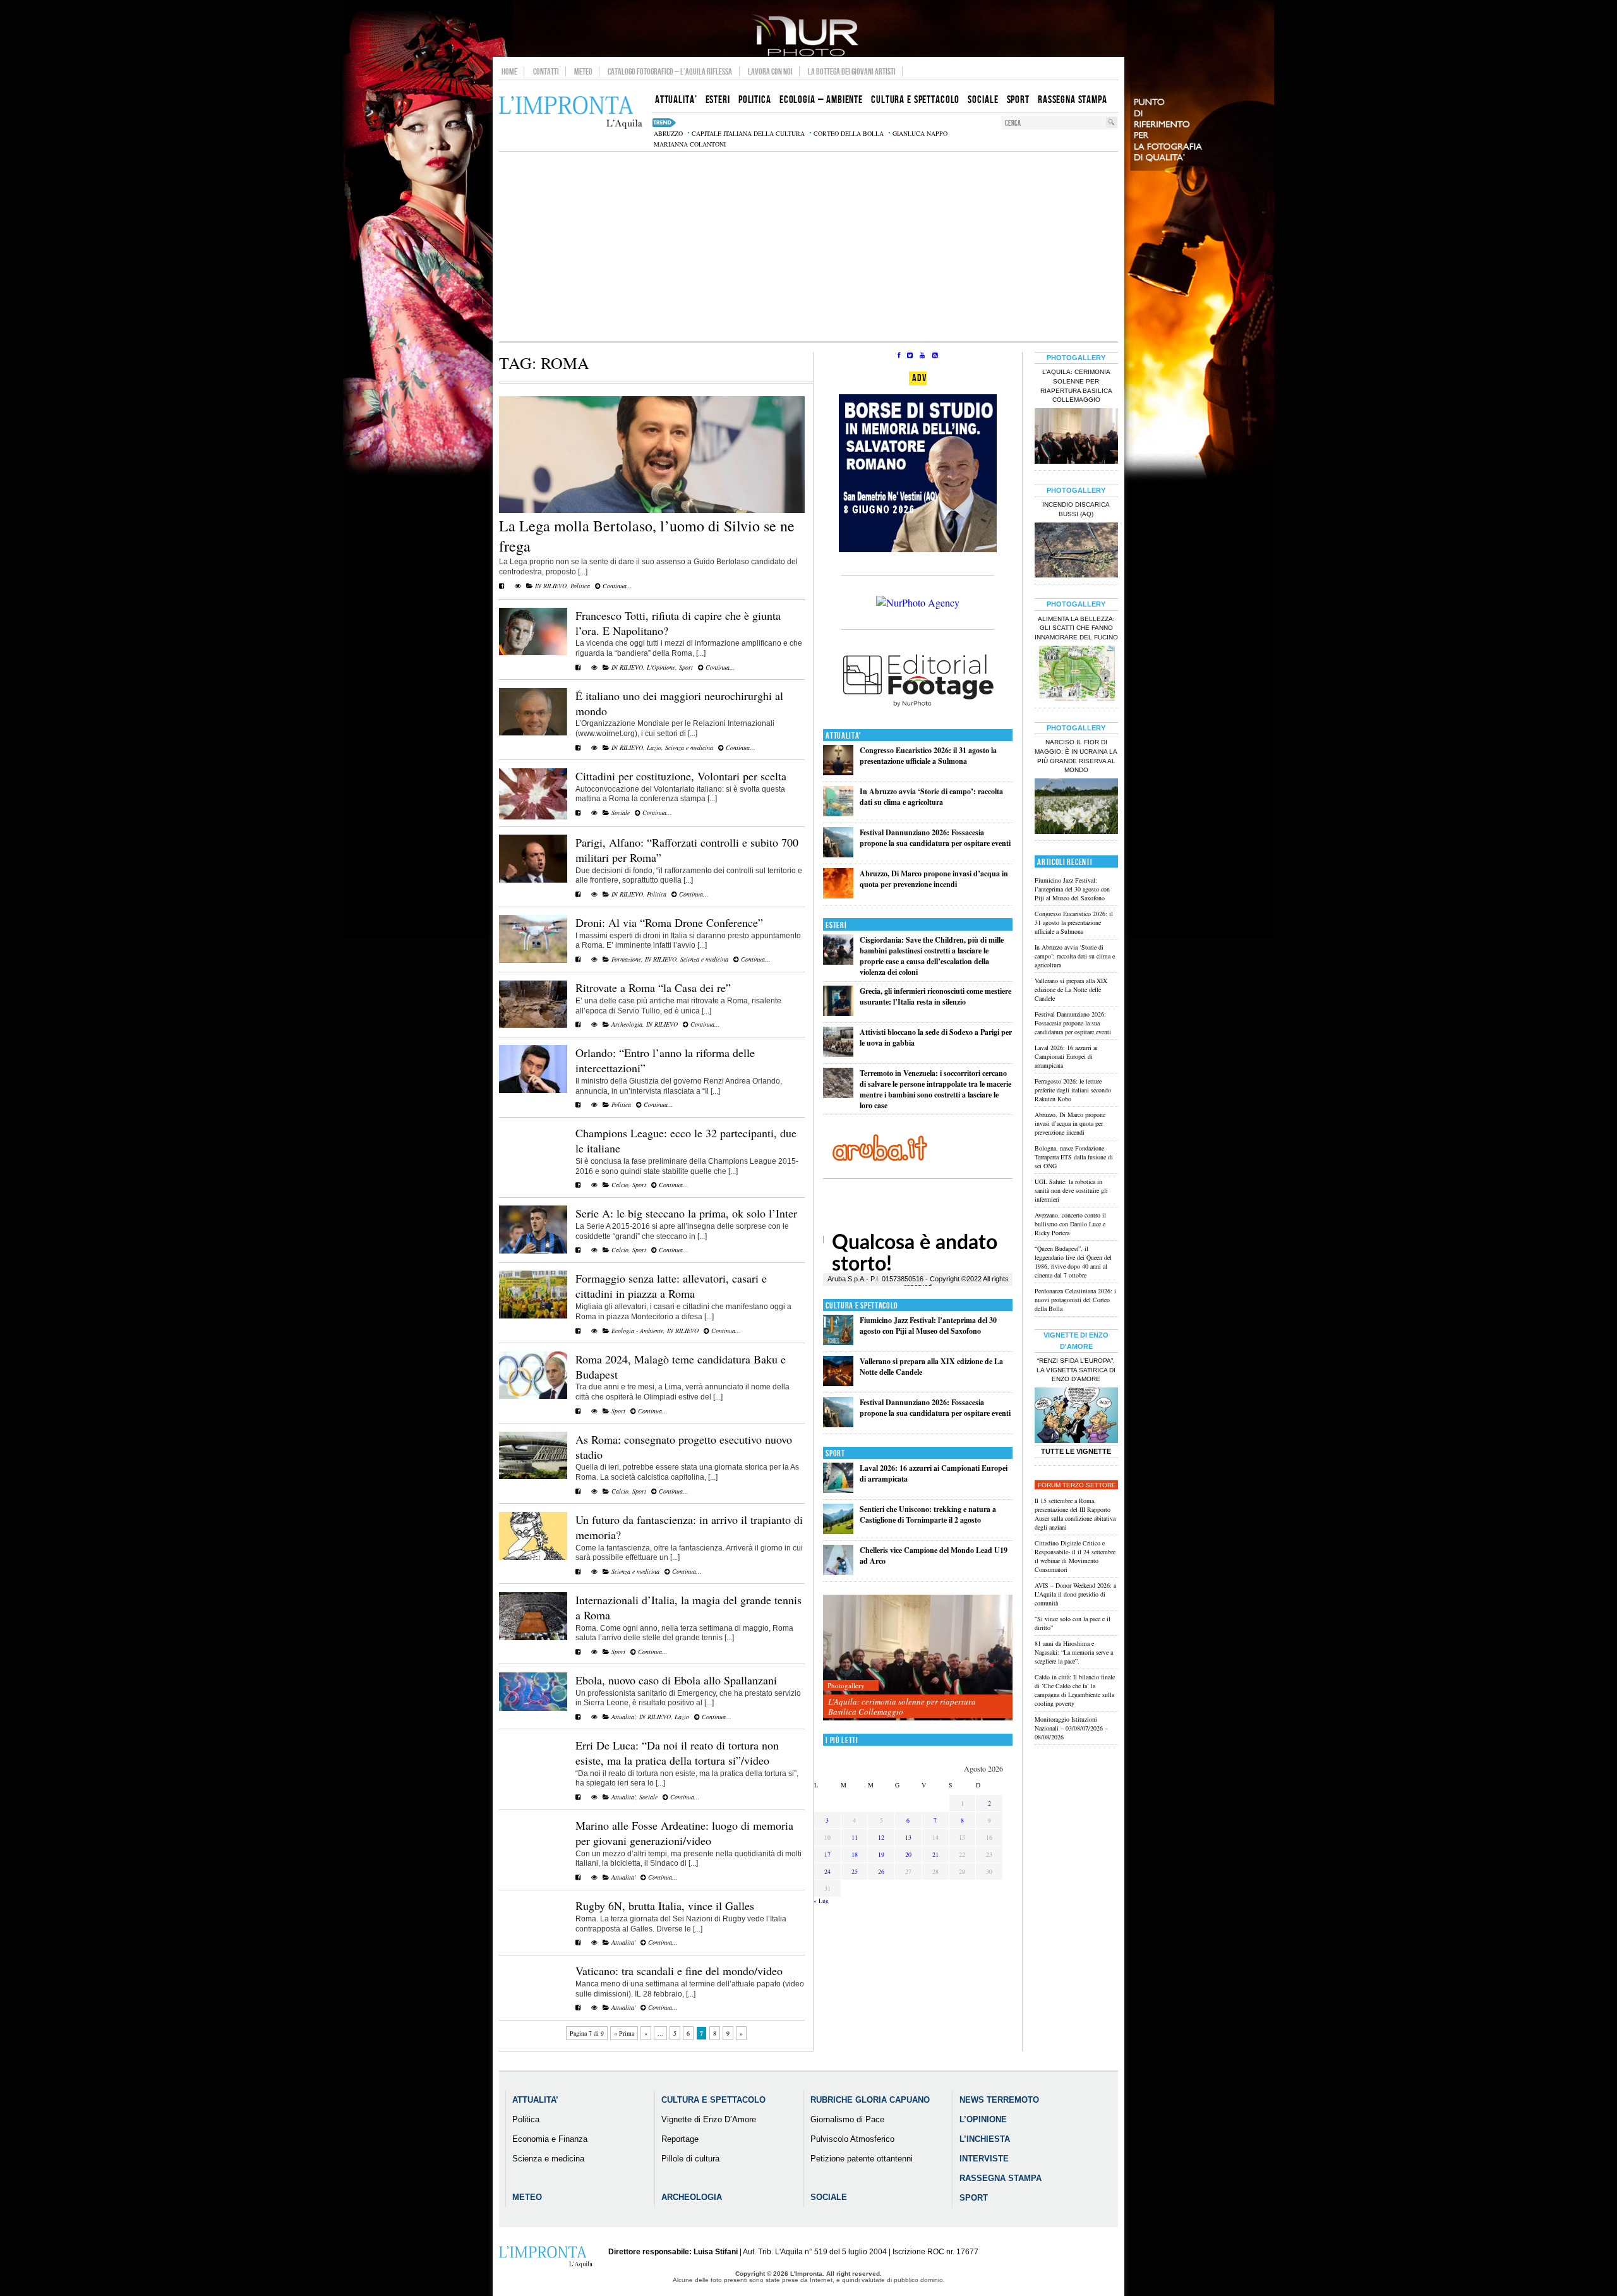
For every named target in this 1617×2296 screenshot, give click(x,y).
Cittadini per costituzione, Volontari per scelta (681, 776)
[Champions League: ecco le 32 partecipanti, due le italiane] (578, 1185)
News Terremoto (999, 2100)
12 (881, 1837)
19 (881, 1854)
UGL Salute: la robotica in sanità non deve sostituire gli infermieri (1071, 1190)
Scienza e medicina (689, 747)
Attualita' (623, 1717)
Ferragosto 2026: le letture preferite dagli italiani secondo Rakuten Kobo (1073, 1090)
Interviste (984, 2159)
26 (881, 1871)
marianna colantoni (690, 144)
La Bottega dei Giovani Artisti (852, 71)
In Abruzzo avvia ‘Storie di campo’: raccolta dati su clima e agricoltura (931, 797)
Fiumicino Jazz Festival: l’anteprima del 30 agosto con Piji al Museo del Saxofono (928, 1326)
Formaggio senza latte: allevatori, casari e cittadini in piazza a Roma (671, 1286)
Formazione (626, 959)
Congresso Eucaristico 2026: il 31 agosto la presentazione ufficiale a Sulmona (928, 756)
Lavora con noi (770, 71)
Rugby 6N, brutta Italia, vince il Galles (665, 1906)
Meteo (583, 71)
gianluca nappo (920, 133)
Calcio (620, 1185)
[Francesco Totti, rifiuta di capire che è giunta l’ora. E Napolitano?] (533, 653)
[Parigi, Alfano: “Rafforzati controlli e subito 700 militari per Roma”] (533, 880)
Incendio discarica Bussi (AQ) (1076, 509)
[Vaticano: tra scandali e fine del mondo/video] (578, 2007)
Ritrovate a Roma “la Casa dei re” (653, 988)
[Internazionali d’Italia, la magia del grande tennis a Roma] (533, 1638)
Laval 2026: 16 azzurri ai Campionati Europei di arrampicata (1066, 1056)
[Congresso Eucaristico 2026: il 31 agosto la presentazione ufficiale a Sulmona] (838, 772)
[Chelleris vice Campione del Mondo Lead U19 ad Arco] (838, 1572)
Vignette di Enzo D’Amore (709, 2119)
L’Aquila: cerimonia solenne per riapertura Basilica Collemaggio (902, 1707)
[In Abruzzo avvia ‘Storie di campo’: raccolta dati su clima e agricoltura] (838, 813)
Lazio (654, 747)
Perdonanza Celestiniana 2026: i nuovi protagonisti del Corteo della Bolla (1075, 1300)
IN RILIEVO (551, 586)
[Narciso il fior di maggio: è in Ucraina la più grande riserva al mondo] (1076, 807)
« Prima (624, 2033)
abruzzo (668, 133)
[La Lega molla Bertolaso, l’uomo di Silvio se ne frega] (652, 511)
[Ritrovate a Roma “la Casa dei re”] (533, 1025)
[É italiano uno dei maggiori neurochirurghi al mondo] (533, 733)
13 (908, 1837)
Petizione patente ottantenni (862, 2159)
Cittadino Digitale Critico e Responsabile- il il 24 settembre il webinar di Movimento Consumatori (1075, 1556)
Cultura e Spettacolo (862, 1306)
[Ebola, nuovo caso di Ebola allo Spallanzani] (533, 1708)
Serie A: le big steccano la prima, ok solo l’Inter (686, 1213)
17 (827, 1854)
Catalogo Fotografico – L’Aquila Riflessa (670, 71)
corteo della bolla (849, 133)
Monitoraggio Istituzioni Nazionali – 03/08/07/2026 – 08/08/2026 (1071, 1728)
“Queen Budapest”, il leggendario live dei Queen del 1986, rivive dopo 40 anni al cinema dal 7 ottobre (1073, 1262)
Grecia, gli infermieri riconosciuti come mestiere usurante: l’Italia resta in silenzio (935, 996)
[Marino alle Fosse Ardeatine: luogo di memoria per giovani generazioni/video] (578, 1877)
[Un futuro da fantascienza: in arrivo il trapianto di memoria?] (533, 1557)
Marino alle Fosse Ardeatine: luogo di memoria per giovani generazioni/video (684, 1833)
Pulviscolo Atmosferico (852, 2139)
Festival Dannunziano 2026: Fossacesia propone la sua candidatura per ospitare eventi (935, 838)
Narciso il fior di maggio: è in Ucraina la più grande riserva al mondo (1076, 756)
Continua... (616, 586)
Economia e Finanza (550, 2139)
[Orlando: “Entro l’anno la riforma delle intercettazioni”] (533, 1091)
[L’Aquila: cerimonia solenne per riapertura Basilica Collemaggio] (918, 1658)
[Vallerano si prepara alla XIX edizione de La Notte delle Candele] (838, 1383)
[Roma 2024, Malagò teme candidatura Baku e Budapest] (533, 1396)
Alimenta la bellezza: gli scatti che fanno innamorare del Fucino (1076, 628)
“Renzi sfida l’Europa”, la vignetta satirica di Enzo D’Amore (1076, 1370)
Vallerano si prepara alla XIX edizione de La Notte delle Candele (1071, 989)
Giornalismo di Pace (847, 2119)
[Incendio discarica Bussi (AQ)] (1076, 552)
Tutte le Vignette (1076, 1451)
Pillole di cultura (690, 2159)
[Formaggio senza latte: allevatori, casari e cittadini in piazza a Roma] (533, 1316)
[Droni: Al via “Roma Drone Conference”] (533, 960)
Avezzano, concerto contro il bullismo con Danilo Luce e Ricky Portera (1070, 1224)
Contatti (546, 71)
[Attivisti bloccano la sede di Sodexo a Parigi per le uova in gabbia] (838, 1054)
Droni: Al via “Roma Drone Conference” (669, 922)
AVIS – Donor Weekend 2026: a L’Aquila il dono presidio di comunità (1075, 1594)
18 (855, 1854)
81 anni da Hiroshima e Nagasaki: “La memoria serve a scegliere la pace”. (1074, 1652)
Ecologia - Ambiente (637, 1331)
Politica (580, 586)
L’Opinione (983, 2119)
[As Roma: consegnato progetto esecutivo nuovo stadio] (533, 1477)
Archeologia (627, 1024)
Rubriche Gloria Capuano (870, 2100)
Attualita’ (535, 2100)
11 (855, 1837)
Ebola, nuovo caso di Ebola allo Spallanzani (676, 1680)
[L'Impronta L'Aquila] (571, 113)
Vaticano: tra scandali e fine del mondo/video (679, 1971)
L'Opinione (661, 667)
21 (935, 1854)
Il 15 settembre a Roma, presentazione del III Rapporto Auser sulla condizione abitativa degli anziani (1075, 1514)
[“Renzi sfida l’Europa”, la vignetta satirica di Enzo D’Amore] (1076, 1417)
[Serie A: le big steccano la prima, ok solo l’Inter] (533, 1251)
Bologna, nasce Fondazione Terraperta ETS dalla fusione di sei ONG (1074, 1157)
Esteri (836, 925)
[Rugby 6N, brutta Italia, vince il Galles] (578, 1942)
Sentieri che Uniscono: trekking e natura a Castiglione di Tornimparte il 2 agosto (928, 1514)
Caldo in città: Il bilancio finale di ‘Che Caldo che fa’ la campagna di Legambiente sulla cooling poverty (1075, 1690)
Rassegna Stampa (1001, 2178)
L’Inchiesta (985, 2139)
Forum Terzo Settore (1077, 1485)
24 (827, 1871)
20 (908, 1854)
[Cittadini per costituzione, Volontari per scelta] (533, 817)
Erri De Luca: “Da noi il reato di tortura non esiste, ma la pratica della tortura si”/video (677, 1753)
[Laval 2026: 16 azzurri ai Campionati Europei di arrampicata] (838, 1490)
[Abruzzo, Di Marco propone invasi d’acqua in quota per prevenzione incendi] (838, 896)
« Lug (821, 1900)
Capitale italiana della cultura (748, 133)
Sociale (621, 813)
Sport (686, 667)
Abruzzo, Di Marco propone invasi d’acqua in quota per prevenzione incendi (934, 879)
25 (855, 1871)
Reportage (680, 2139)
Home (509, 71)
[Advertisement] (808, 246)
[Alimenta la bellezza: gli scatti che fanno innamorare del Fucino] (1076, 675)
